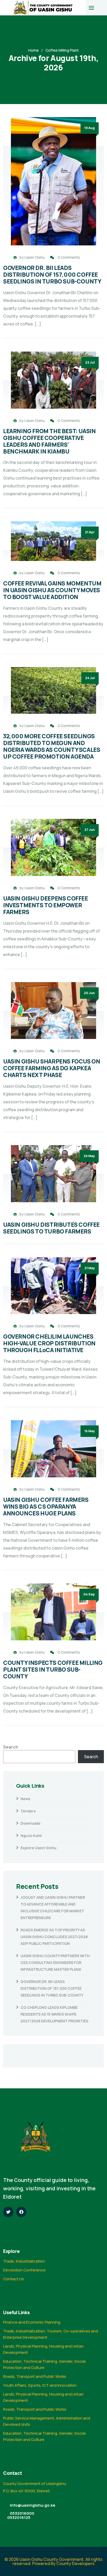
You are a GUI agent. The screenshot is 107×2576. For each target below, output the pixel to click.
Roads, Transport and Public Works (35, 2376)
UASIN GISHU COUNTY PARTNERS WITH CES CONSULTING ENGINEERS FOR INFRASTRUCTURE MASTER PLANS (55, 1963)
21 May (90, 1268)
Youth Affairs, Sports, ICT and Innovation (40, 2385)
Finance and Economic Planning (32, 2322)
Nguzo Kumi (31, 1836)
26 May (89, 1156)
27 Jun (90, 830)
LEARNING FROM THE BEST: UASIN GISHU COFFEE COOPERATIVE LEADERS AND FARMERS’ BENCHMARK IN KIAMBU (49, 441)
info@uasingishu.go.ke (33, 2505)
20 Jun (89, 993)
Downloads (31, 1823)
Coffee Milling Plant (62, 50)
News (25, 1799)
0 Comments (69, 257)
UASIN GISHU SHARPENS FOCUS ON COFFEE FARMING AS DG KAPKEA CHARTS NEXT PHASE (52, 1068)
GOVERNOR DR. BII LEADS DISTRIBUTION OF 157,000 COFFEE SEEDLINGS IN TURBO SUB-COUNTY (52, 274)
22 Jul (90, 362)
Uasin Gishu (35, 257)
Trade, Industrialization (24, 2261)
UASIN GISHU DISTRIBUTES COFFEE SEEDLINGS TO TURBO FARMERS (51, 1228)
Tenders (28, 1811)
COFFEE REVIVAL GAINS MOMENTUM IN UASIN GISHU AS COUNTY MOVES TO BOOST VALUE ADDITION (52, 590)
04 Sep (89, 1594)
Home (34, 50)
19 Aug (90, 128)
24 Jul (90, 678)
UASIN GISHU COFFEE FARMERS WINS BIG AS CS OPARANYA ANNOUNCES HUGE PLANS (46, 1506)
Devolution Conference (24, 2270)
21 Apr (90, 532)
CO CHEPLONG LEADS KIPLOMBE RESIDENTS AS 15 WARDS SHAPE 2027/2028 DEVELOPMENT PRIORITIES (54, 2014)
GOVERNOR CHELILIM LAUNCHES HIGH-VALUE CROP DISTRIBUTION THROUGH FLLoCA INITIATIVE (49, 1343)
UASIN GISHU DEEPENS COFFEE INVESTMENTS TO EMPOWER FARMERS (46, 905)
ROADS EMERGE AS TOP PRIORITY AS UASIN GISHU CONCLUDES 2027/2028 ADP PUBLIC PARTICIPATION (54, 1937)
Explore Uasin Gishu (38, 1848)
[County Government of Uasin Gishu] (43, 8)
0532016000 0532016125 (21, 2515)
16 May (90, 1431)
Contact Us (14, 2279)
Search (11, 1747)
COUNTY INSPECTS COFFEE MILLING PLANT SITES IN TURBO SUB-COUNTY (53, 1669)
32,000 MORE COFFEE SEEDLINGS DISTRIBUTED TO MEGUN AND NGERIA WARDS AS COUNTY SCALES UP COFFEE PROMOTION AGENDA (52, 746)
